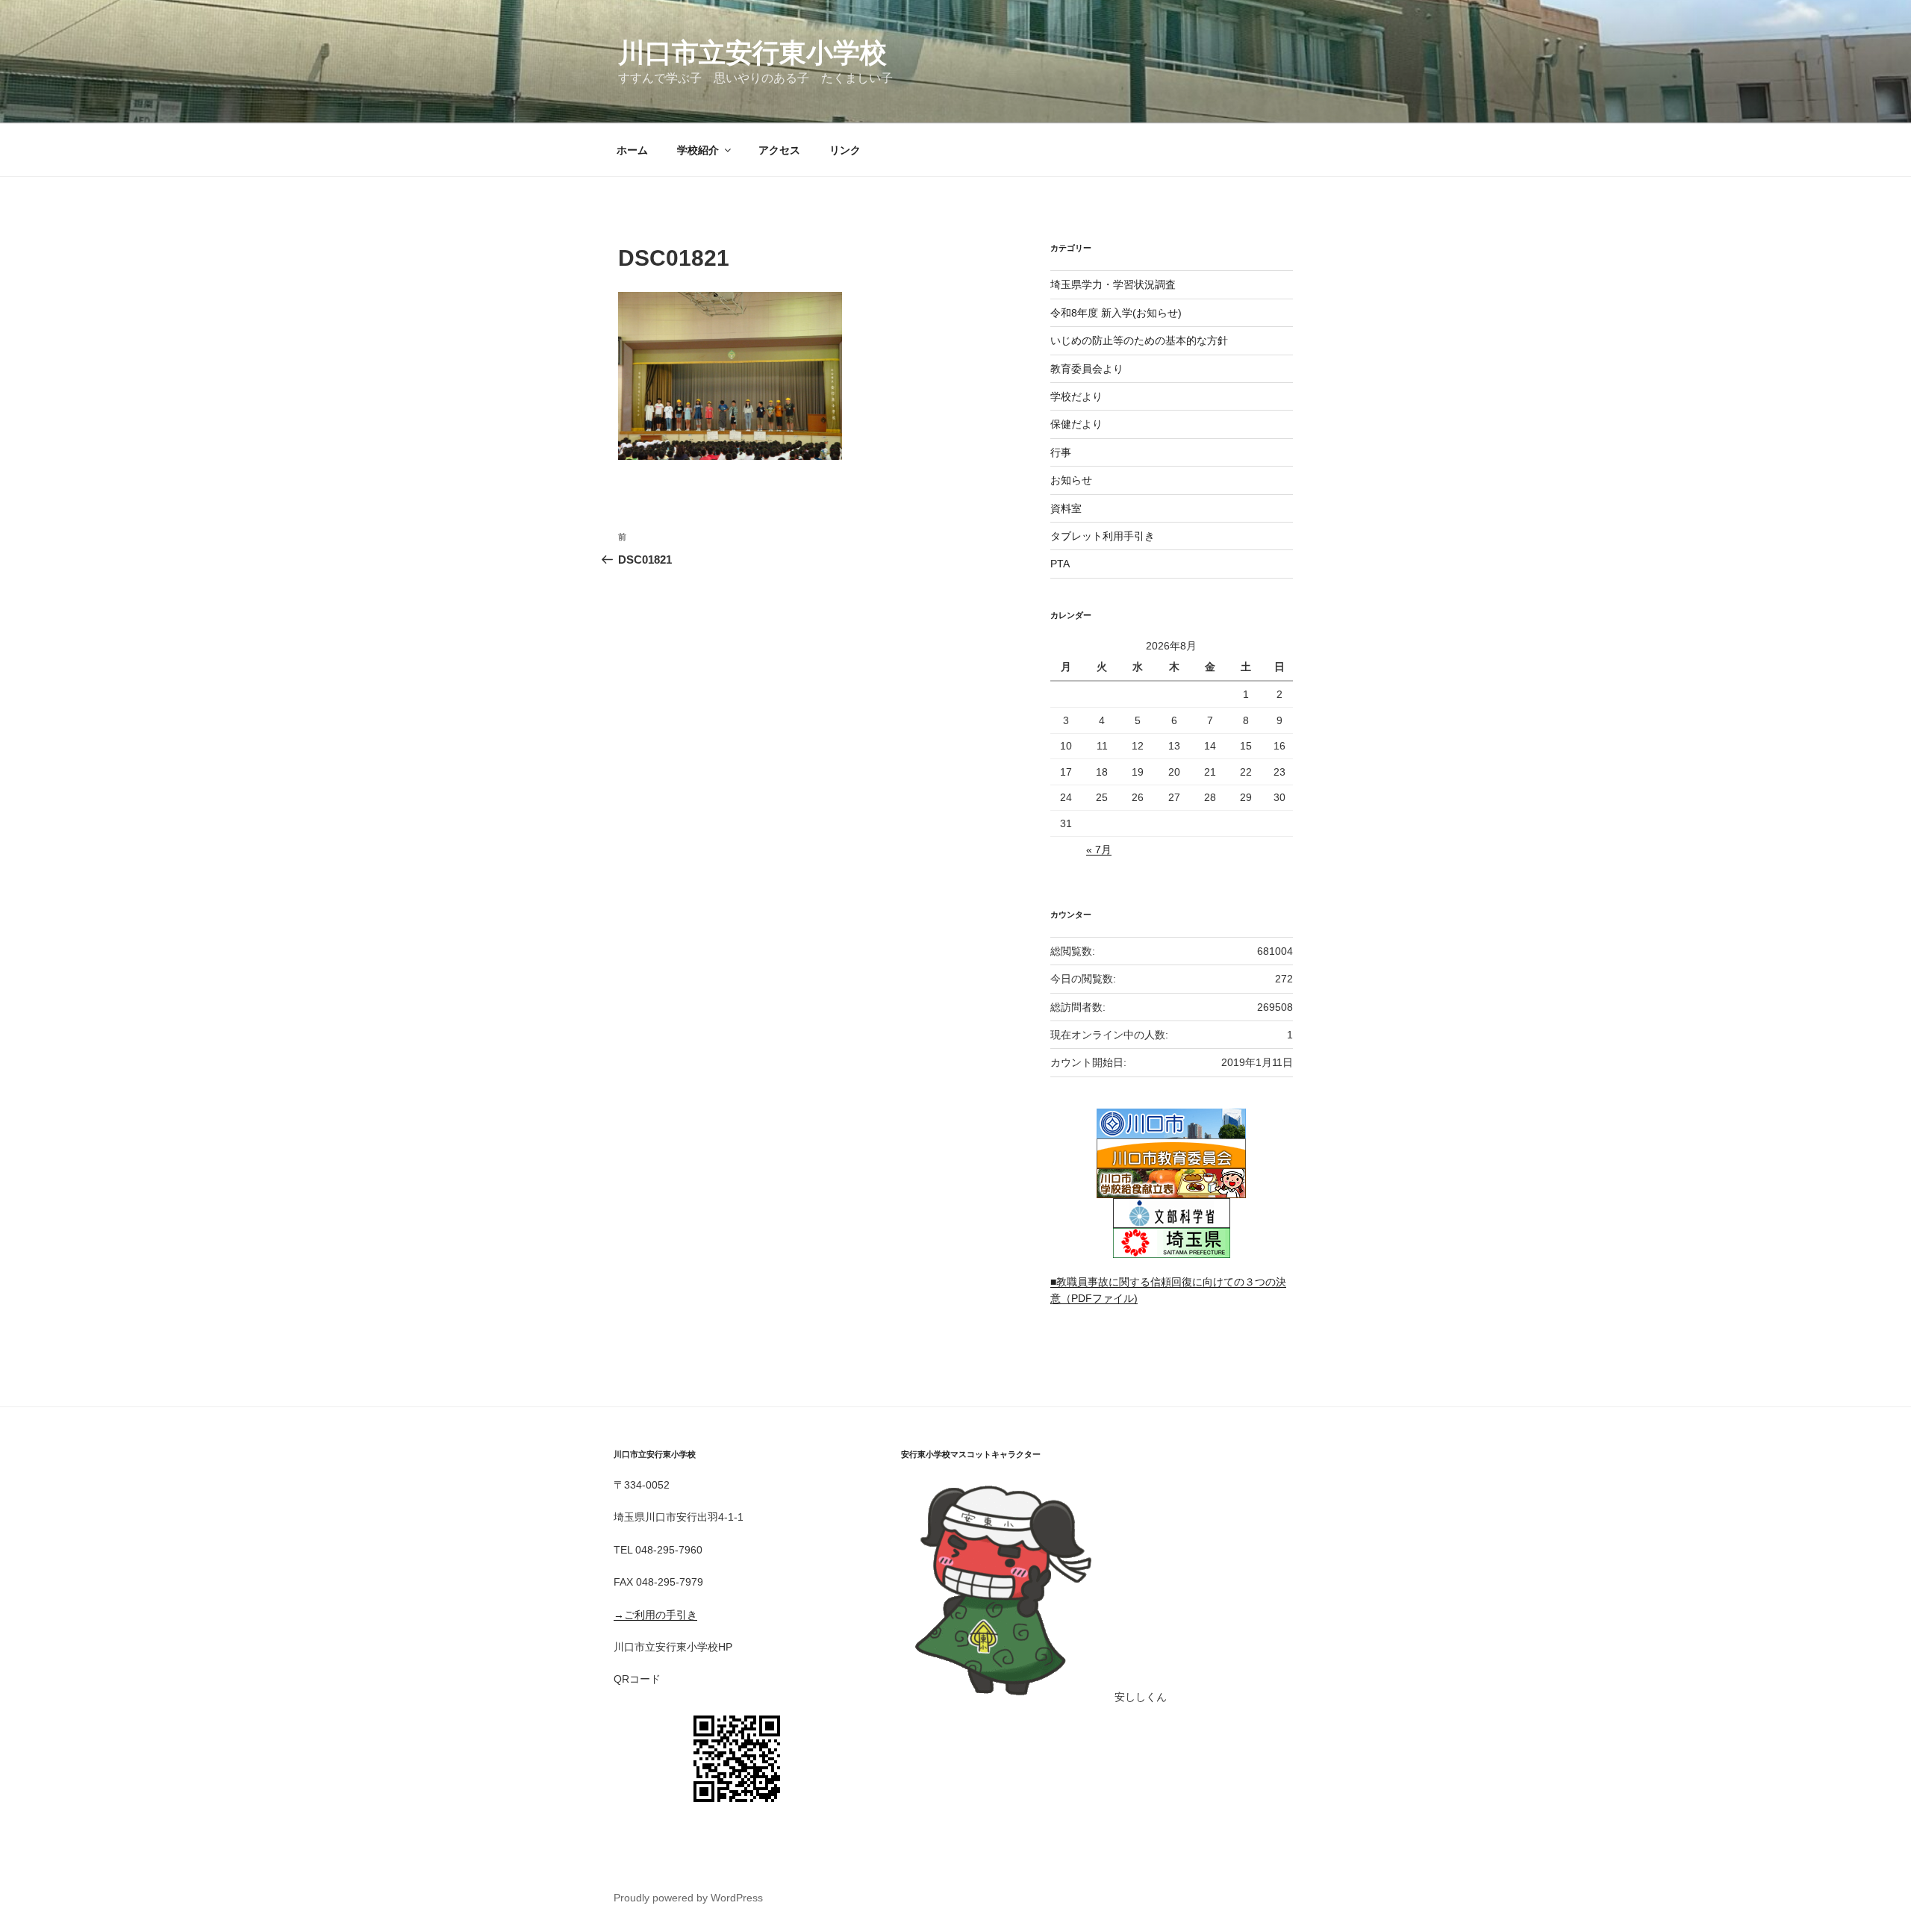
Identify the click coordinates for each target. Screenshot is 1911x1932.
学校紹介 (698, 150)
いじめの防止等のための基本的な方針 (1139, 340)
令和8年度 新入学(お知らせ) (1116, 313)
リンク (845, 150)
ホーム (632, 150)
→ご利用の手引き (655, 1615)
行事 (1061, 452)
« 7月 (1099, 850)
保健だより (1076, 424)
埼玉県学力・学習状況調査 (1113, 284)
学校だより (1076, 396)
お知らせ (1071, 480)
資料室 (1066, 508)
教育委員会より (1087, 369)
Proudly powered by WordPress (688, 1898)
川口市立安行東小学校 (752, 53)
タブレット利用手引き (1103, 536)
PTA (1060, 564)
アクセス (779, 150)
